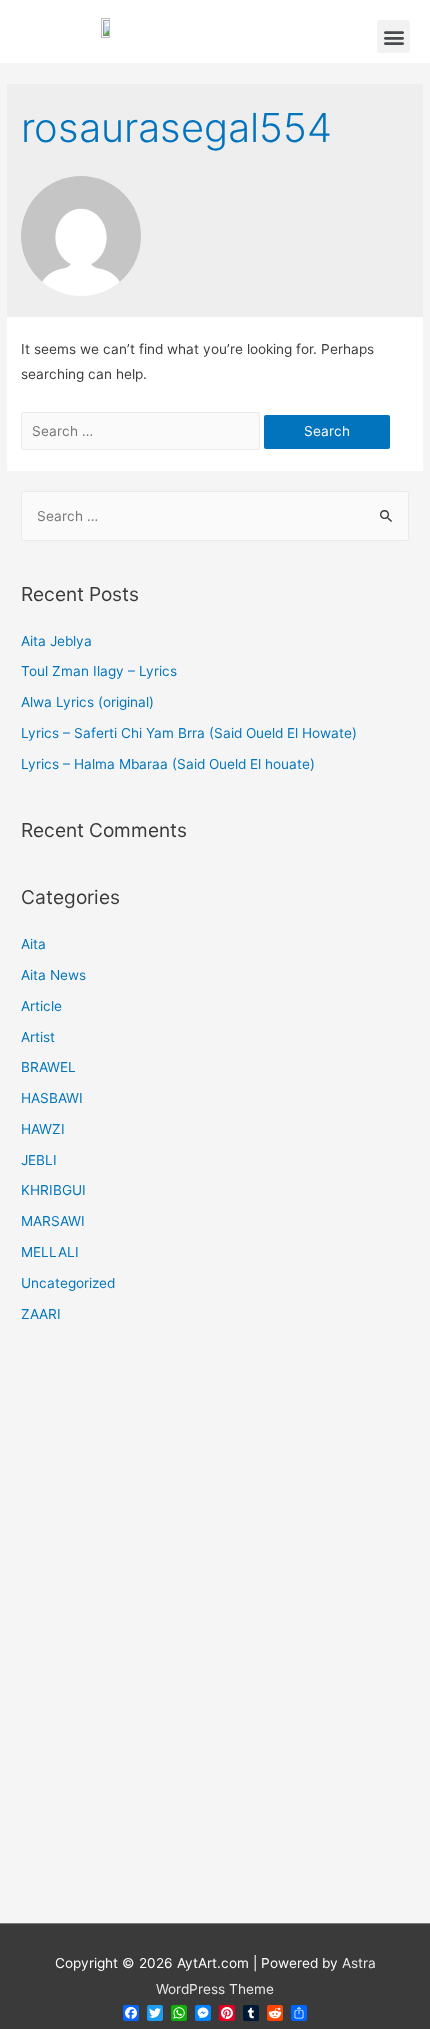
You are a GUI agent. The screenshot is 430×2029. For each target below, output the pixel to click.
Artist (38, 1037)
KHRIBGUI (53, 1190)
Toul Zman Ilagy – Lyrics (99, 671)
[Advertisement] (215, 1636)
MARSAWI (53, 1221)
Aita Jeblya (56, 641)
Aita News (53, 975)
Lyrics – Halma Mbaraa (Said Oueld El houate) (168, 764)
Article (41, 1006)
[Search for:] (142, 431)
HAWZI (43, 1129)
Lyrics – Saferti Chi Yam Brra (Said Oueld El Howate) (189, 733)
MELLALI (50, 1252)
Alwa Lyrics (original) (87, 702)
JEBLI (39, 1160)
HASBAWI (52, 1098)
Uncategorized (68, 1283)
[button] (393, 36)
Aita (33, 944)
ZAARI (41, 1314)
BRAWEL (48, 1067)
